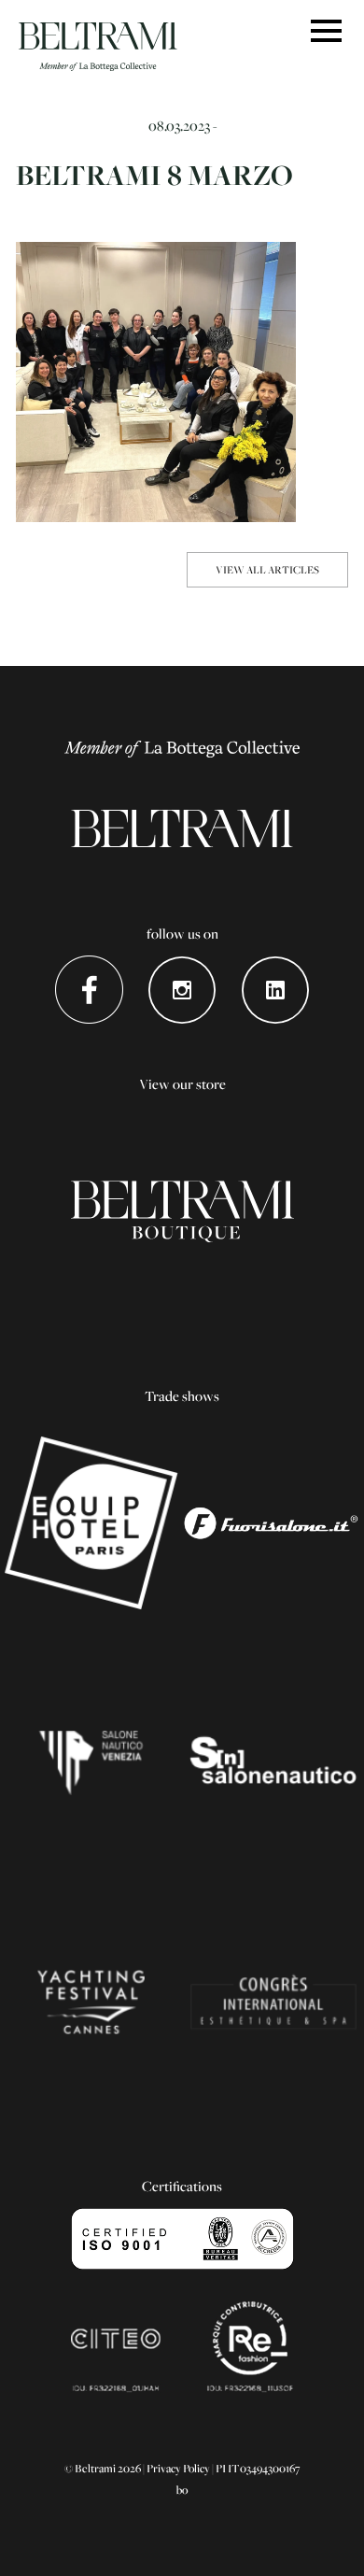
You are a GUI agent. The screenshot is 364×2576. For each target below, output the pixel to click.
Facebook (89, 990)
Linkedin (276, 990)
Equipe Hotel (91, 1523)
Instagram (182, 990)
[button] (326, 32)
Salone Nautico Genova (273, 1762)
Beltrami (98, 47)
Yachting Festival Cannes (91, 2002)
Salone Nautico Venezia (91, 1762)
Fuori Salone (273, 1523)
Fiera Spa (273, 2002)
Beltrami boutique (182, 1211)
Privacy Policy (178, 2468)
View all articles (267, 569)
